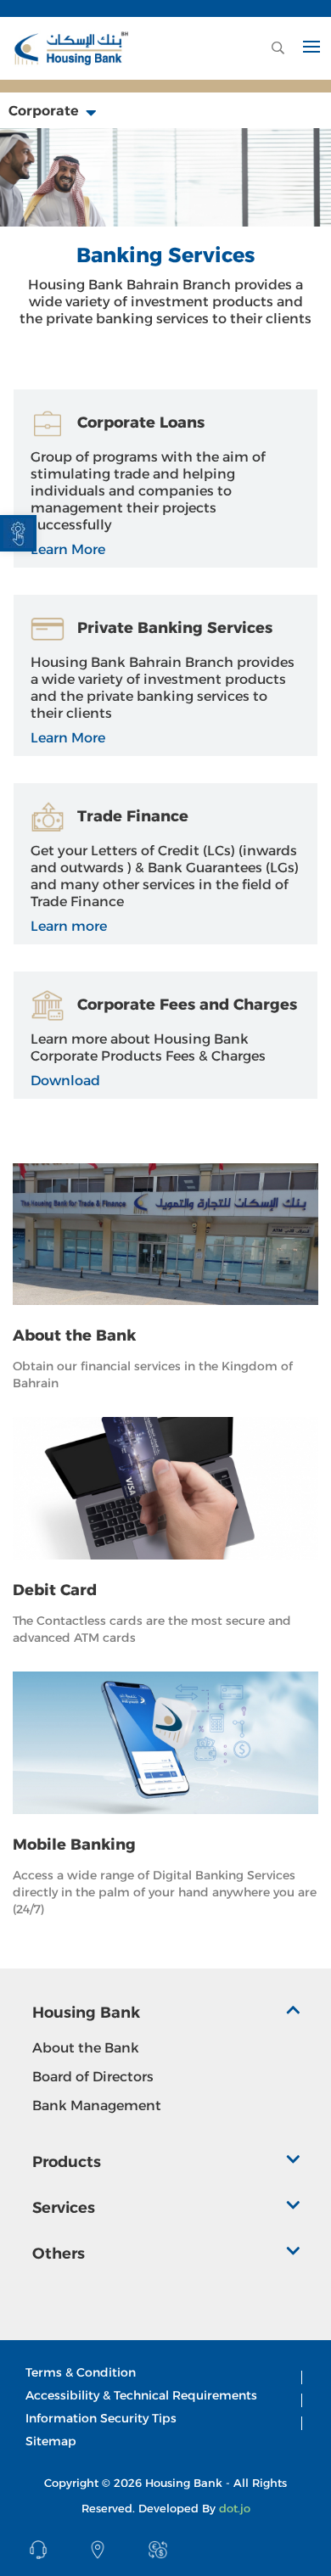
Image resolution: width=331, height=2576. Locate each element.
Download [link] (65, 1081)
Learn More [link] (68, 549)
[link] (18, 533)
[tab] (166, 2017)
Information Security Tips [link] (101, 2418)
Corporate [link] (45, 111)
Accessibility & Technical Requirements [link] (141, 2395)
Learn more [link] (69, 926)
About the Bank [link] (86, 2048)
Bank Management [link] (97, 2106)
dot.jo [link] (235, 2508)
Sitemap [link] (51, 2441)
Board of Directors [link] (93, 2077)
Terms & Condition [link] (81, 2372)
